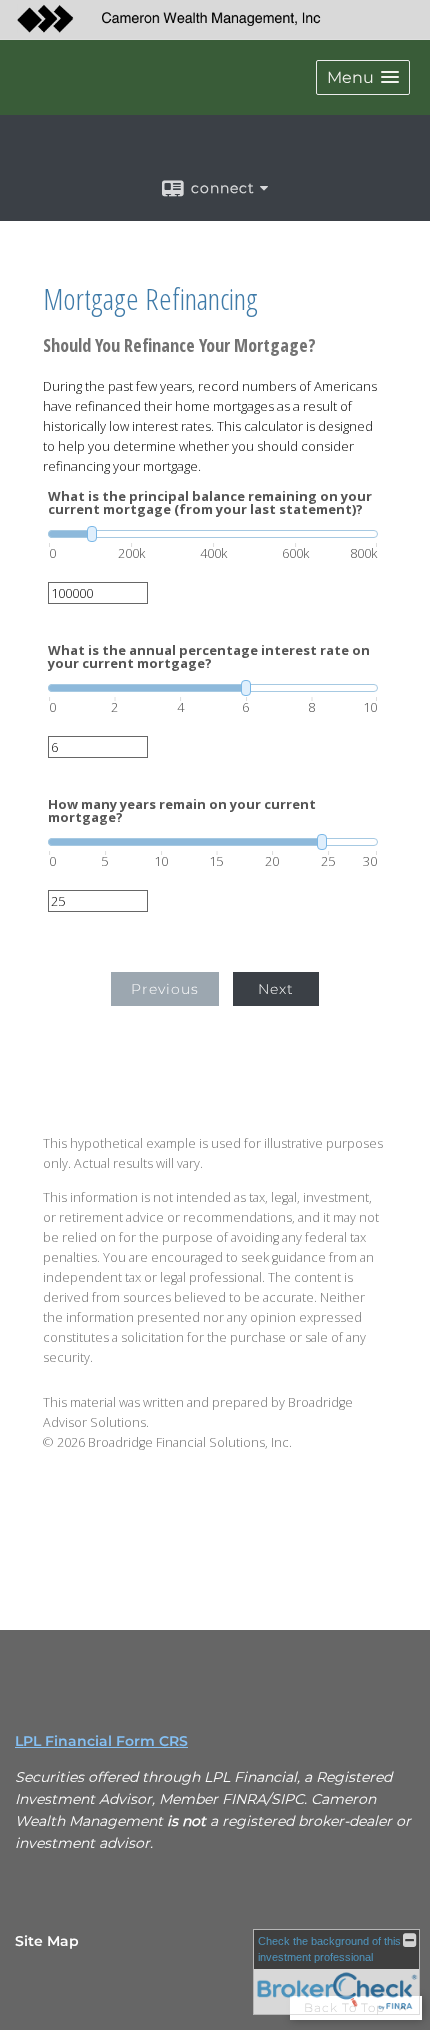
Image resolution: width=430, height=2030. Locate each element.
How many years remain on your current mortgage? (182, 811)
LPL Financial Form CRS (101, 1741)
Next (276, 989)
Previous (165, 989)
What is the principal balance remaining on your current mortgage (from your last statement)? (210, 503)
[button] (363, 77)
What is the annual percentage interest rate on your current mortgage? (209, 657)
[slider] (213, 534)
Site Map (47, 1941)
